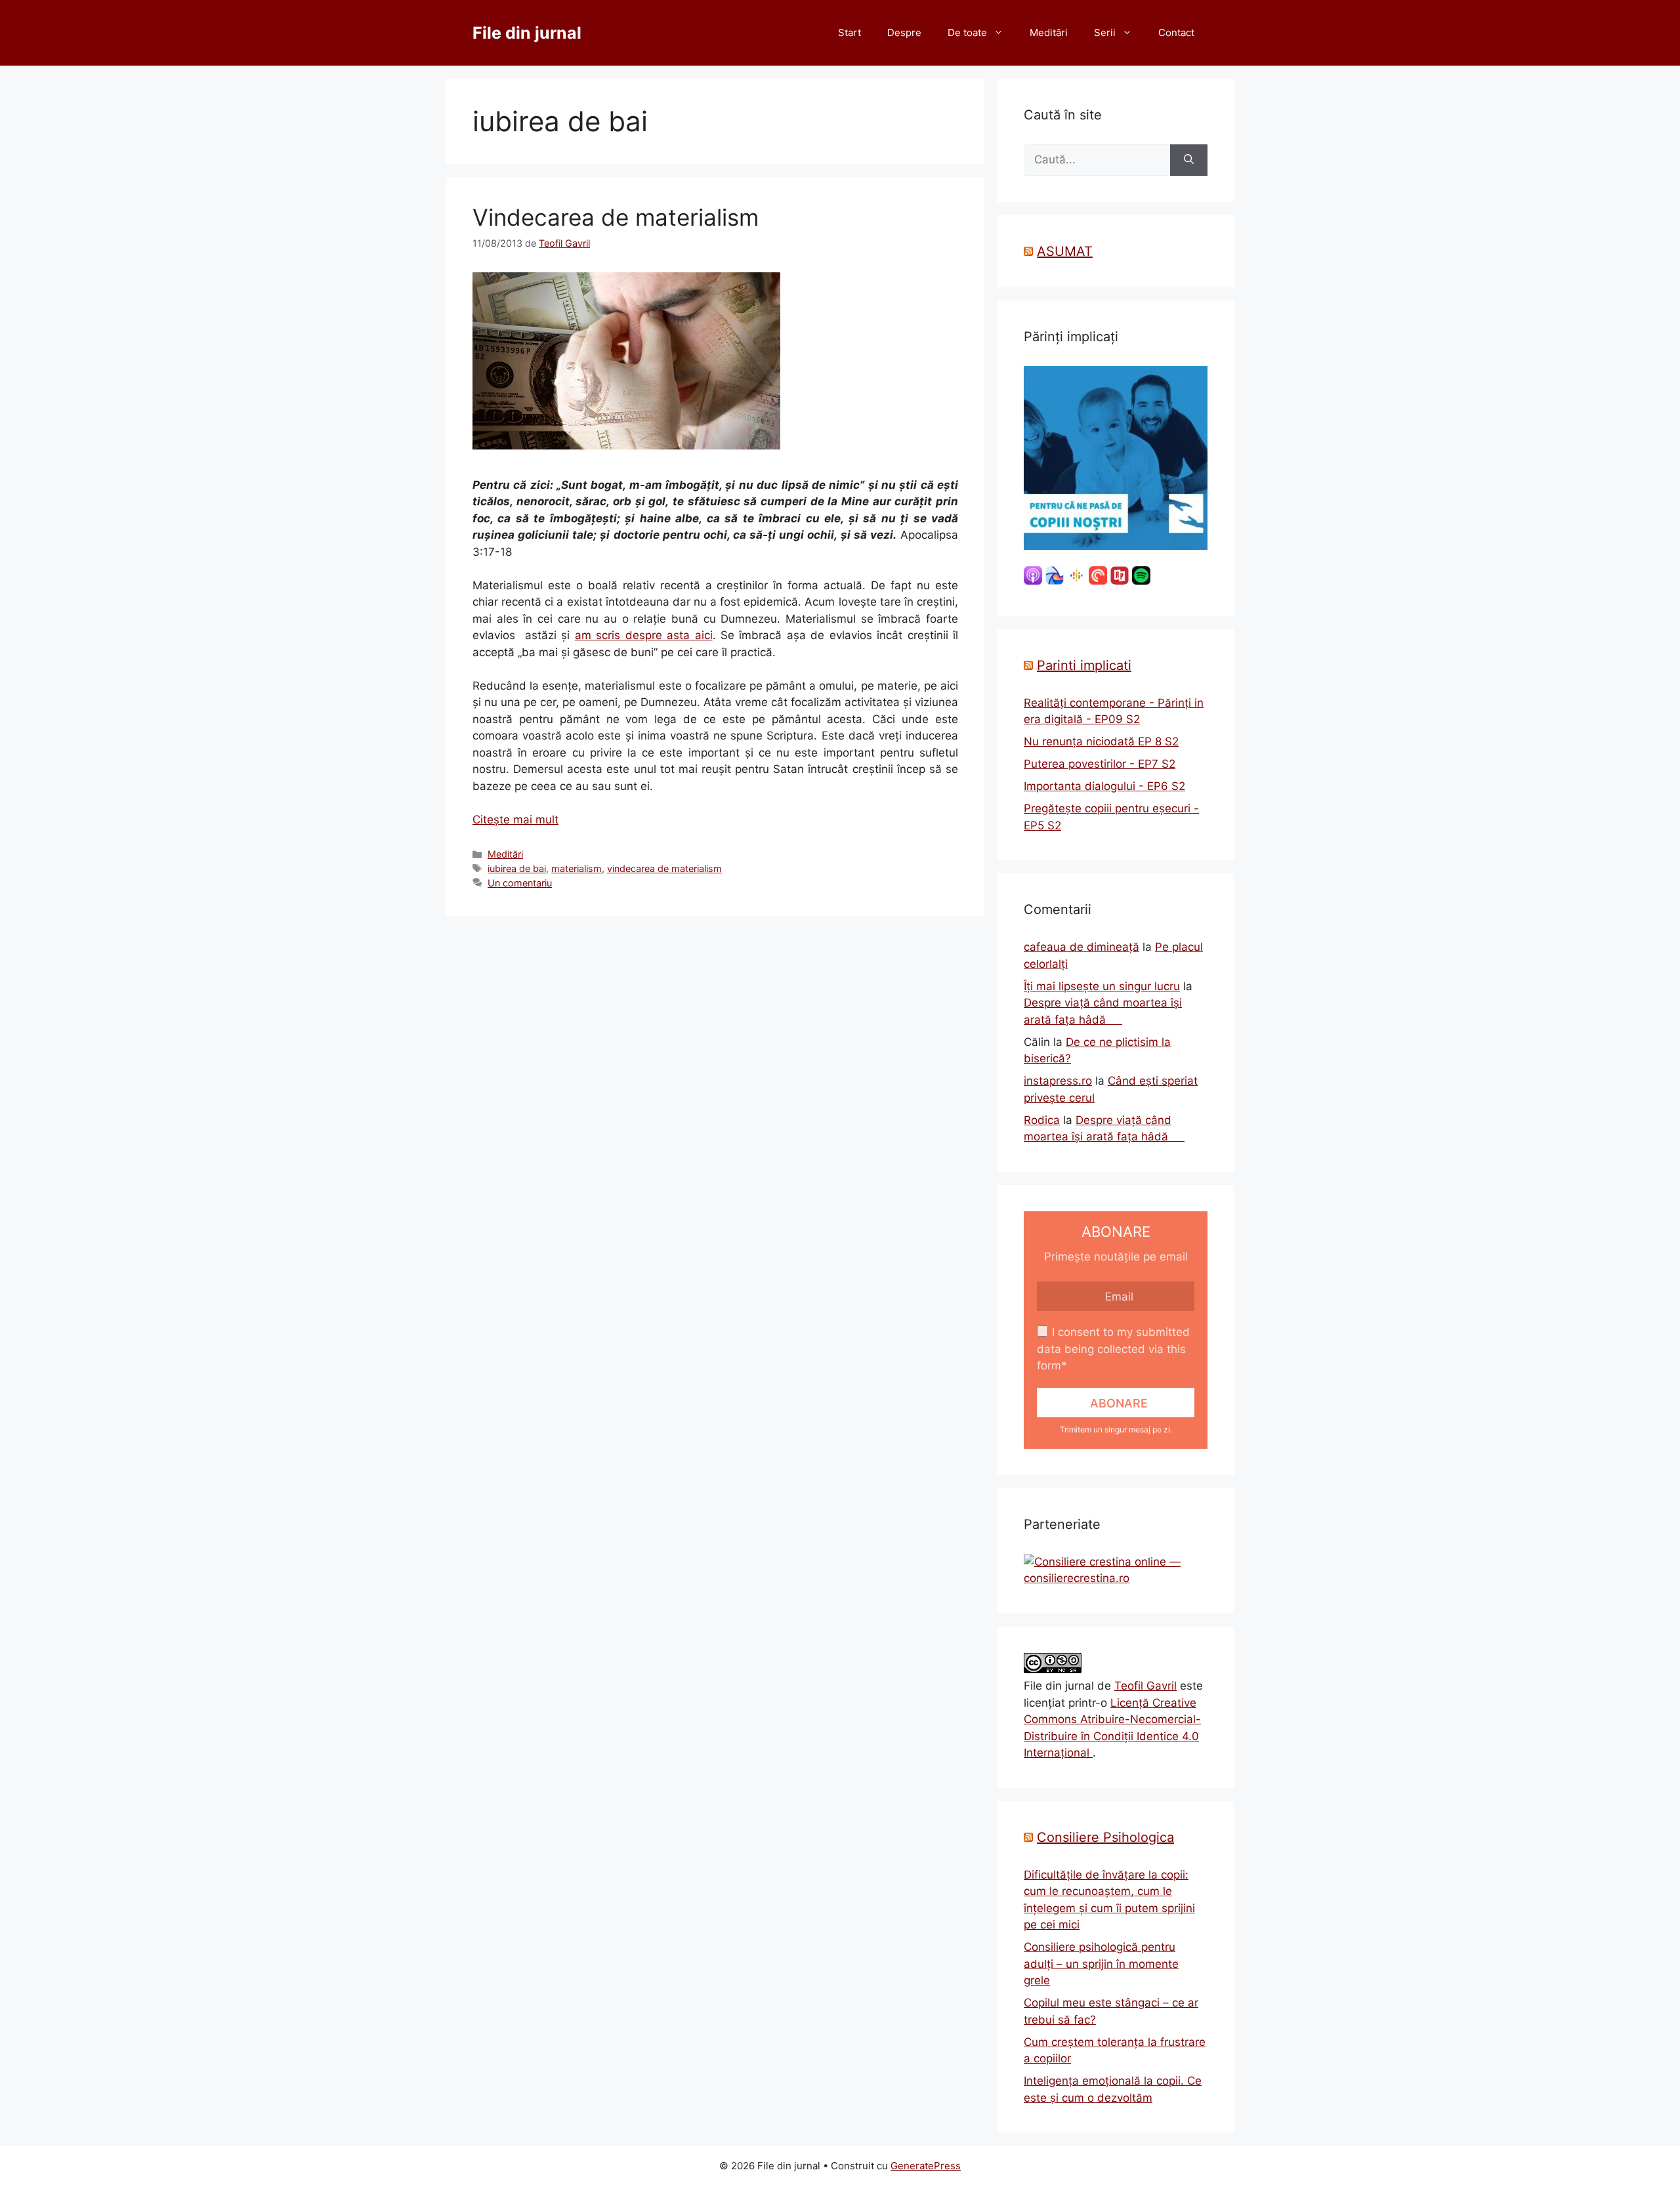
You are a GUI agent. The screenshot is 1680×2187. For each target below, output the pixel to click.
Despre (904, 32)
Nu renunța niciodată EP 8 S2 (1101, 741)
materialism (577, 868)
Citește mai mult (515, 820)
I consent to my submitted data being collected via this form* (1113, 1349)
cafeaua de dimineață (1081, 947)
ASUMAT (1065, 251)
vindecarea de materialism (664, 868)
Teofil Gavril (1145, 1686)
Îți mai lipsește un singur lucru (1102, 986)
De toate (967, 32)
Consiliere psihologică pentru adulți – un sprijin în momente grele (1101, 1964)
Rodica (1042, 1120)
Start (850, 32)
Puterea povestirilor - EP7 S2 (1100, 764)
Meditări (1049, 32)
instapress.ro (1058, 1081)
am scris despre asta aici (644, 635)
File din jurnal (527, 33)
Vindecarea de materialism (616, 217)
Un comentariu (520, 883)
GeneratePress (926, 2166)
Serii (1105, 32)
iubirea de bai (517, 868)
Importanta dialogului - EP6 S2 (1104, 786)
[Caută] (1189, 160)
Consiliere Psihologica (1105, 1837)
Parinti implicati (1084, 665)
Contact (1176, 32)
